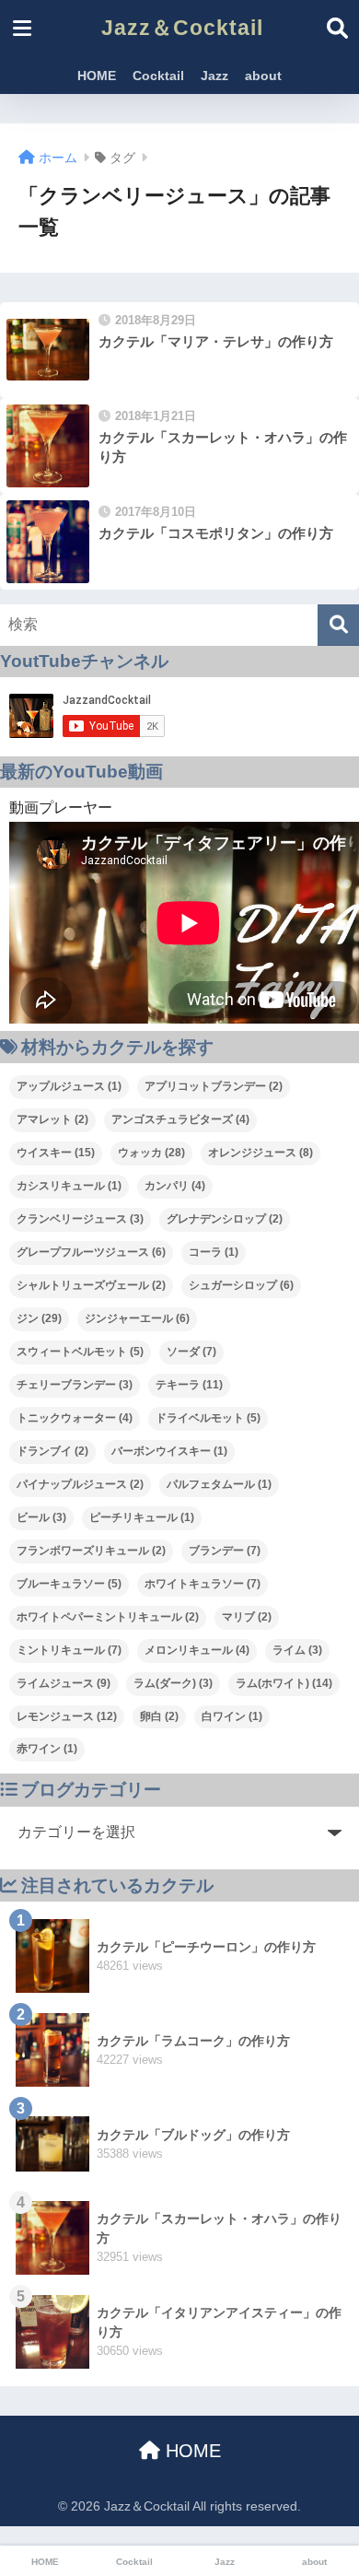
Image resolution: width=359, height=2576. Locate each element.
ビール (41, 1517)
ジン (39, 1318)
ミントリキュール (69, 1650)
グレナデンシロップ (225, 1219)
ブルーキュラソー (69, 1584)
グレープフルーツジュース (91, 1252)
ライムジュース (64, 1683)
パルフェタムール (219, 1484)
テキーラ (189, 1385)
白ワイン (232, 1716)
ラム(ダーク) (173, 1683)
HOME (97, 76)
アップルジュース (69, 1086)
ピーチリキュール (142, 1517)
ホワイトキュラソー (203, 1584)
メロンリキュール (197, 1650)
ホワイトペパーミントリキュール (108, 1617)
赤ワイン (47, 1749)
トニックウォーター (75, 1418)
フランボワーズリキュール (91, 1551)
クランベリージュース (80, 1219)
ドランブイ (52, 1451)
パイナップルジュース (80, 1484)
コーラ (214, 1252)
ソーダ (191, 1352)
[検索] (338, 625)
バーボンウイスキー (169, 1451)
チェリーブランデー (75, 1385)
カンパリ (175, 1186)
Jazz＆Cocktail (182, 28)
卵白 (159, 1716)
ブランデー (225, 1551)
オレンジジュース (261, 1153)
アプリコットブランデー (214, 1086)
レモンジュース (67, 1716)
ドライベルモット (208, 1418)
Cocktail (158, 76)
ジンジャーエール (137, 1318)
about (263, 76)
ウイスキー (56, 1153)
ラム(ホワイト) (284, 1683)
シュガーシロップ (241, 1285)
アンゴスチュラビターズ (180, 1119)
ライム (297, 1650)
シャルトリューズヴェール (91, 1285)
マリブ (247, 1617)
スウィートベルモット (80, 1352)
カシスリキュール (69, 1186)
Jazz (214, 76)
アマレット (52, 1119)
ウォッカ (151, 1153)
